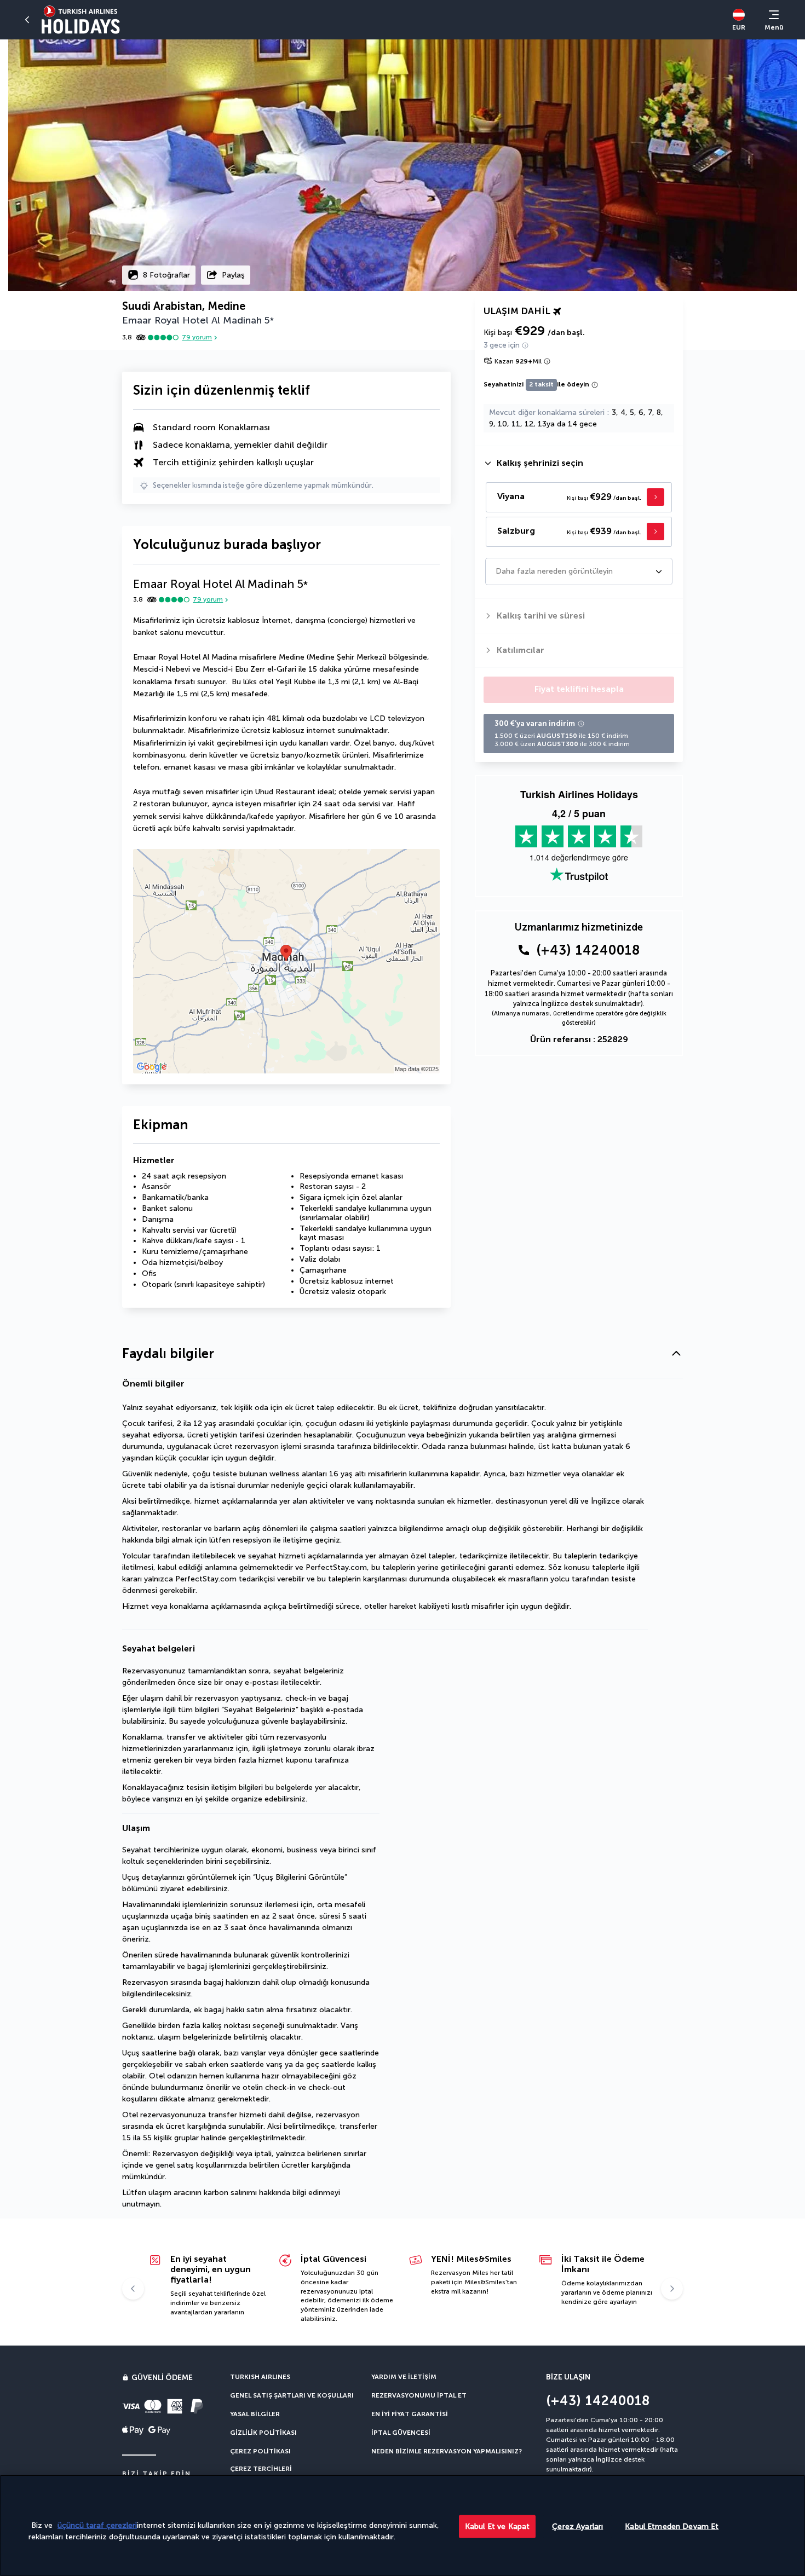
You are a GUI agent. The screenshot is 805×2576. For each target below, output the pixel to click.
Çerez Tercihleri (261, 2469)
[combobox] (497, 571)
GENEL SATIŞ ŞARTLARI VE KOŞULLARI (292, 2395)
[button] (403, 1354)
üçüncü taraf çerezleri (97, 2525)
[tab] (579, 463)
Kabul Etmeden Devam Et (672, 2526)
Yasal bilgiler (255, 2414)
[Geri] (27, 20)
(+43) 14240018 (588, 950)
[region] (403, 2525)
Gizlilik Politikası (263, 2433)
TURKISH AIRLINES (260, 2377)
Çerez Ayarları (577, 2526)
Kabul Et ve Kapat (497, 2526)
